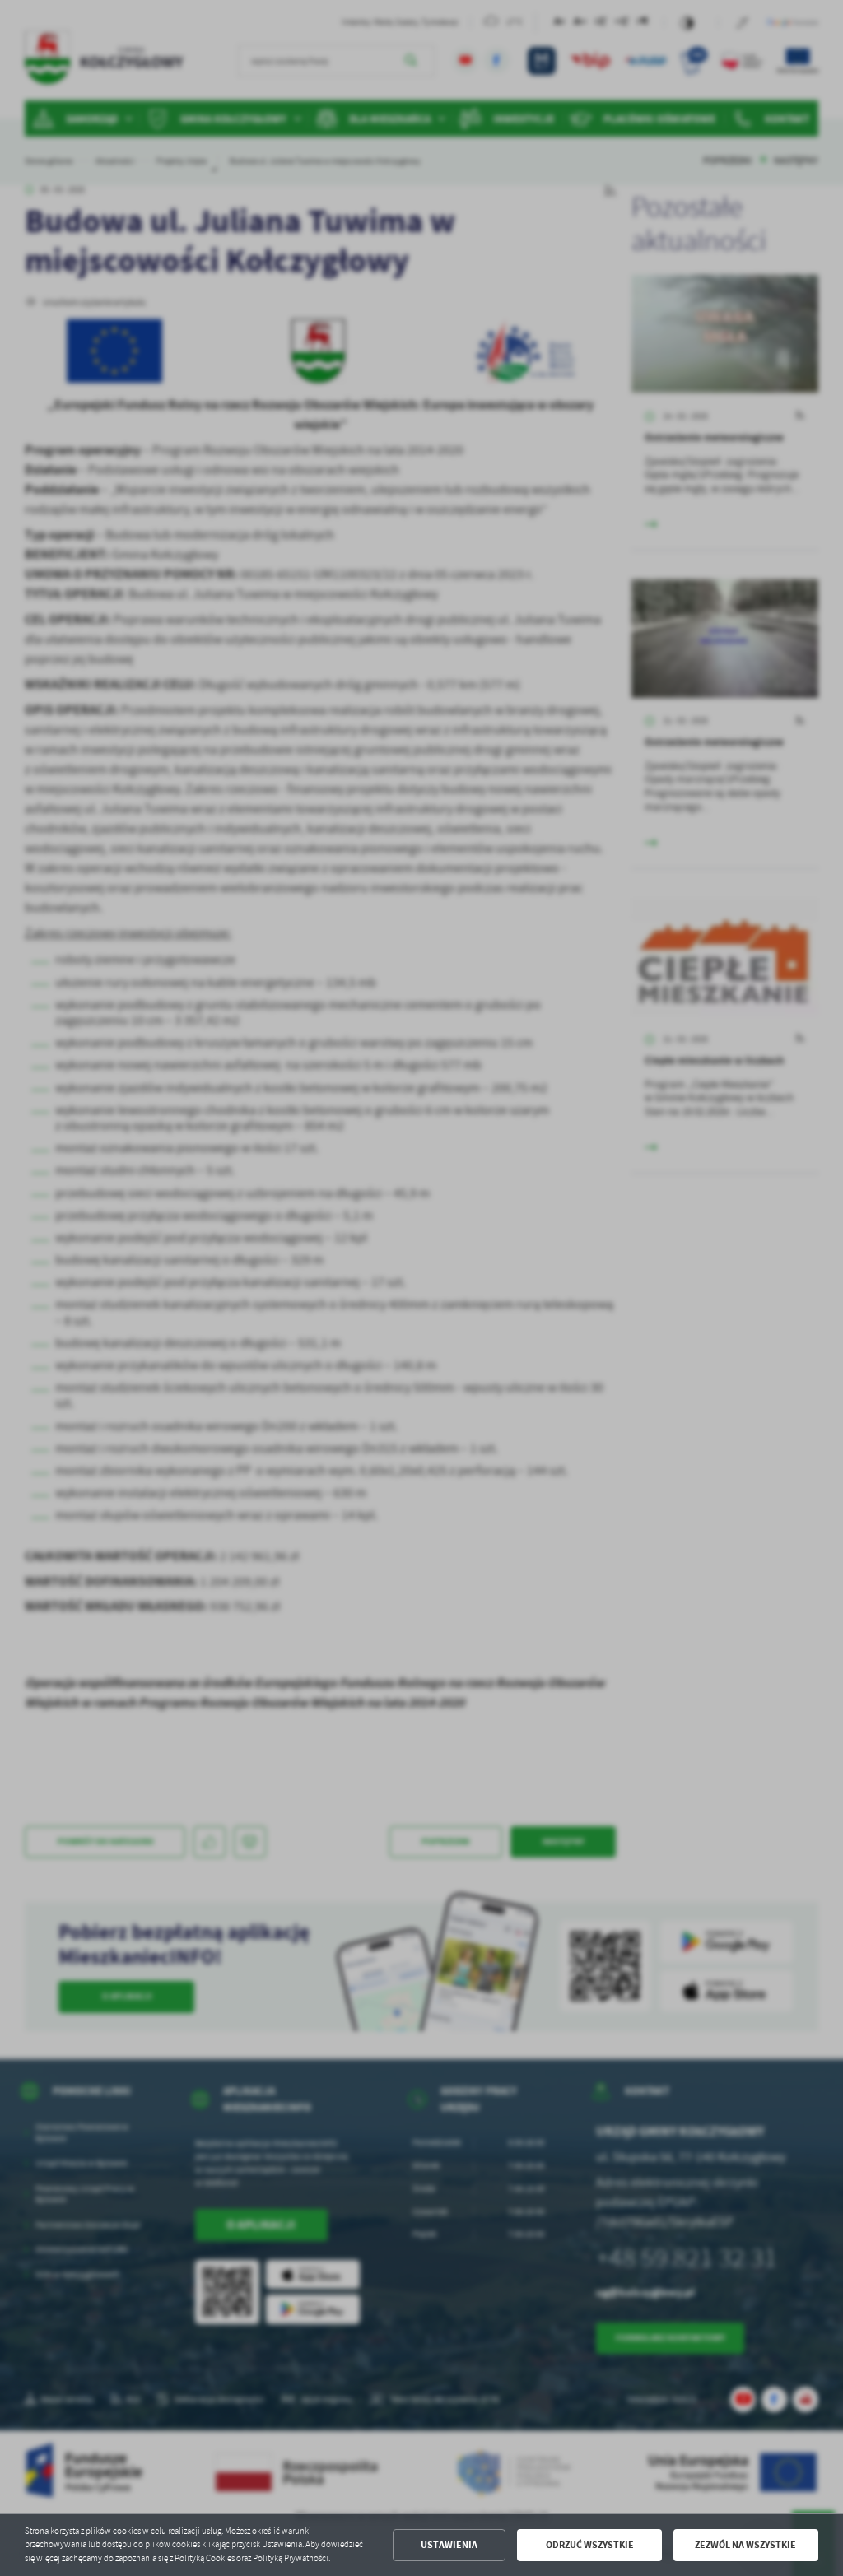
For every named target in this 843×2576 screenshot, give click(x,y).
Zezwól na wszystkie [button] (745, 2545)
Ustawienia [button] (449, 2545)
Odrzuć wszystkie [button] (590, 2545)
